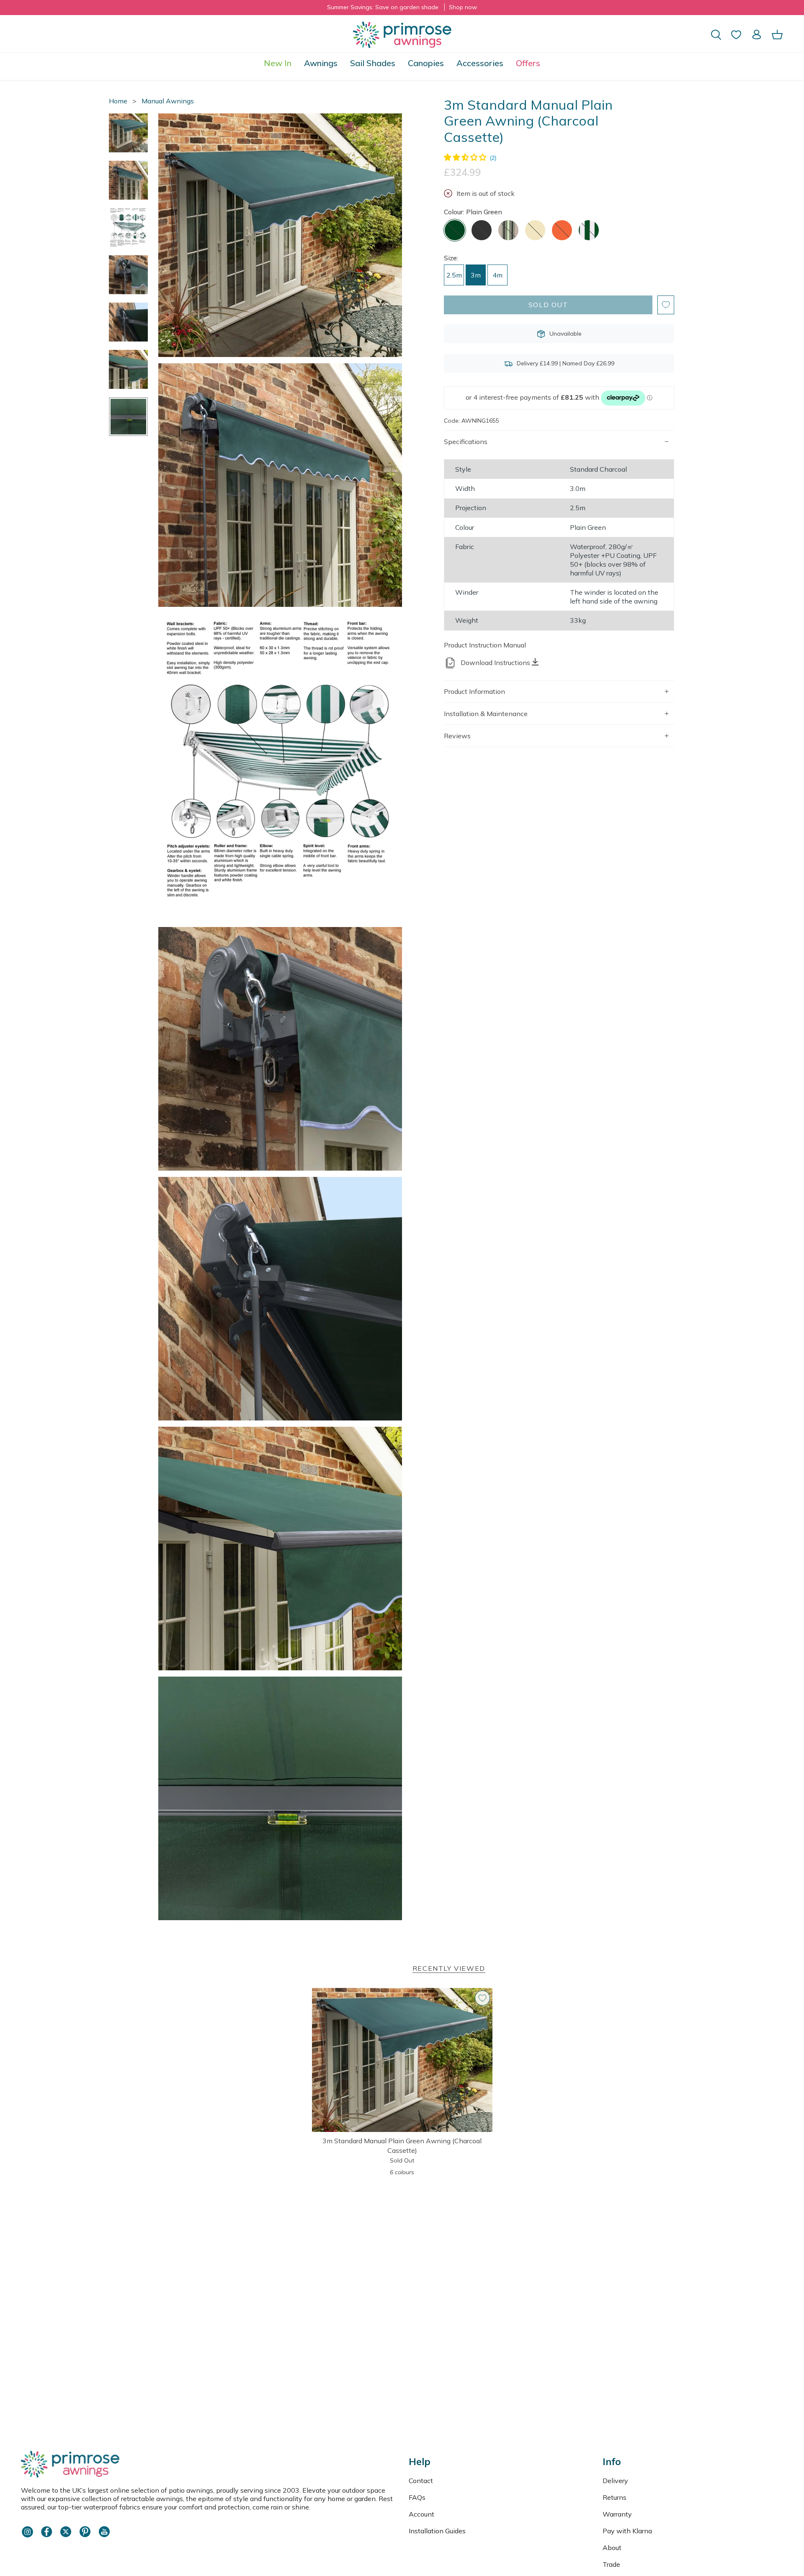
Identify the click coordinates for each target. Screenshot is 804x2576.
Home (118, 101)
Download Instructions (495, 663)
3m (476, 275)
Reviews (457, 736)
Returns (615, 2497)
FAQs (417, 2497)
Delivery (615, 2481)
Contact (421, 2481)
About (612, 2548)
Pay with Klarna (627, 2531)
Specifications (466, 442)
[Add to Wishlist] (666, 305)
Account (421, 2514)
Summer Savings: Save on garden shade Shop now (402, 7)
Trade (611, 2564)
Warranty (617, 2514)
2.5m (454, 275)
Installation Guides (437, 2531)
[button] (321, 63)
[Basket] (777, 35)
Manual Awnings (168, 101)
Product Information (474, 691)
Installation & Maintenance (486, 714)
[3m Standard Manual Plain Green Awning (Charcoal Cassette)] (402, 2060)
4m (497, 275)
